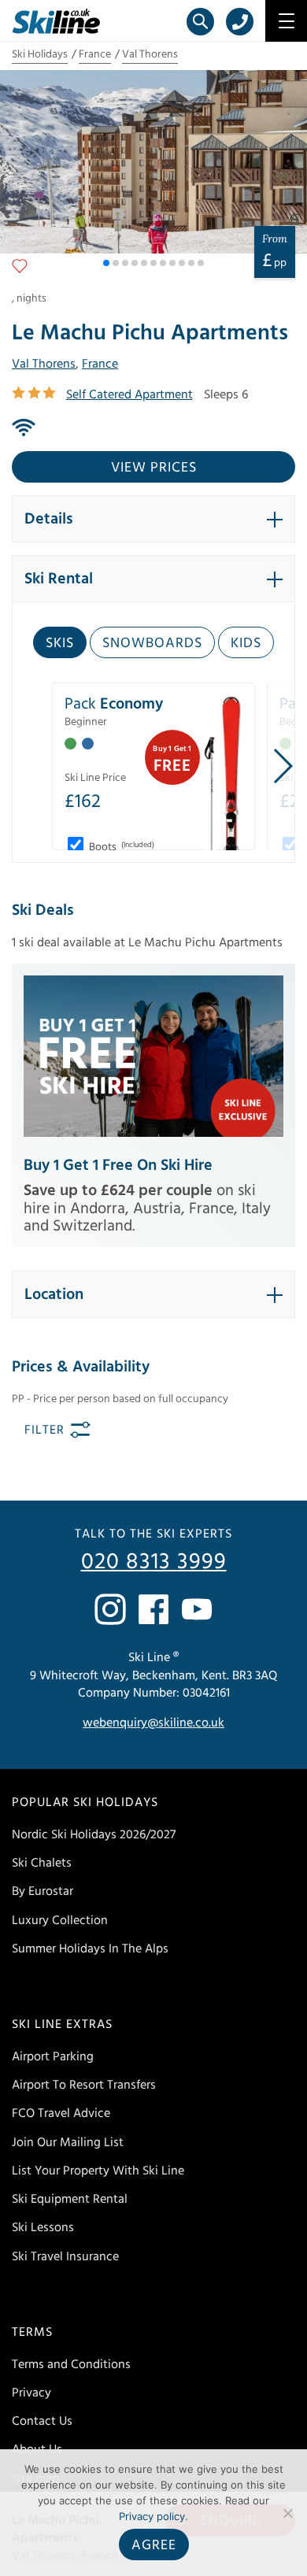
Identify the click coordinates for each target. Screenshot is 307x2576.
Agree (154, 2545)
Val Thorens (150, 54)
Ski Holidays (40, 54)
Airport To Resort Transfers (84, 2085)
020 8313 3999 (154, 1562)
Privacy (31, 2393)
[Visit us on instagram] (110, 1609)
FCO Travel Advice (61, 2113)
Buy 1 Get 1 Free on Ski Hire (118, 1165)
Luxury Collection (60, 1920)
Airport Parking (53, 2056)
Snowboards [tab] (152, 643)
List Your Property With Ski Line (98, 2171)
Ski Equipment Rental (70, 2199)
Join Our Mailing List (68, 2142)
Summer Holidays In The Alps (90, 1949)
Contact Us (42, 2421)
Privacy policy (152, 2516)
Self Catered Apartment (129, 394)
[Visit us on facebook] (153, 1609)
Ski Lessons (43, 2227)
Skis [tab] (60, 643)
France (95, 54)
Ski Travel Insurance (65, 2256)
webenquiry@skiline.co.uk (153, 1723)
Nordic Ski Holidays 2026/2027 (94, 1834)
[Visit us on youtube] (197, 1609)
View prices (154, 467)
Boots (120, 847)
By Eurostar (43, 1891)
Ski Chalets (42, 1863)
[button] (106, 263)
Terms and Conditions (71, 2364)
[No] (287, 2513)
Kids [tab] (246, 643)
